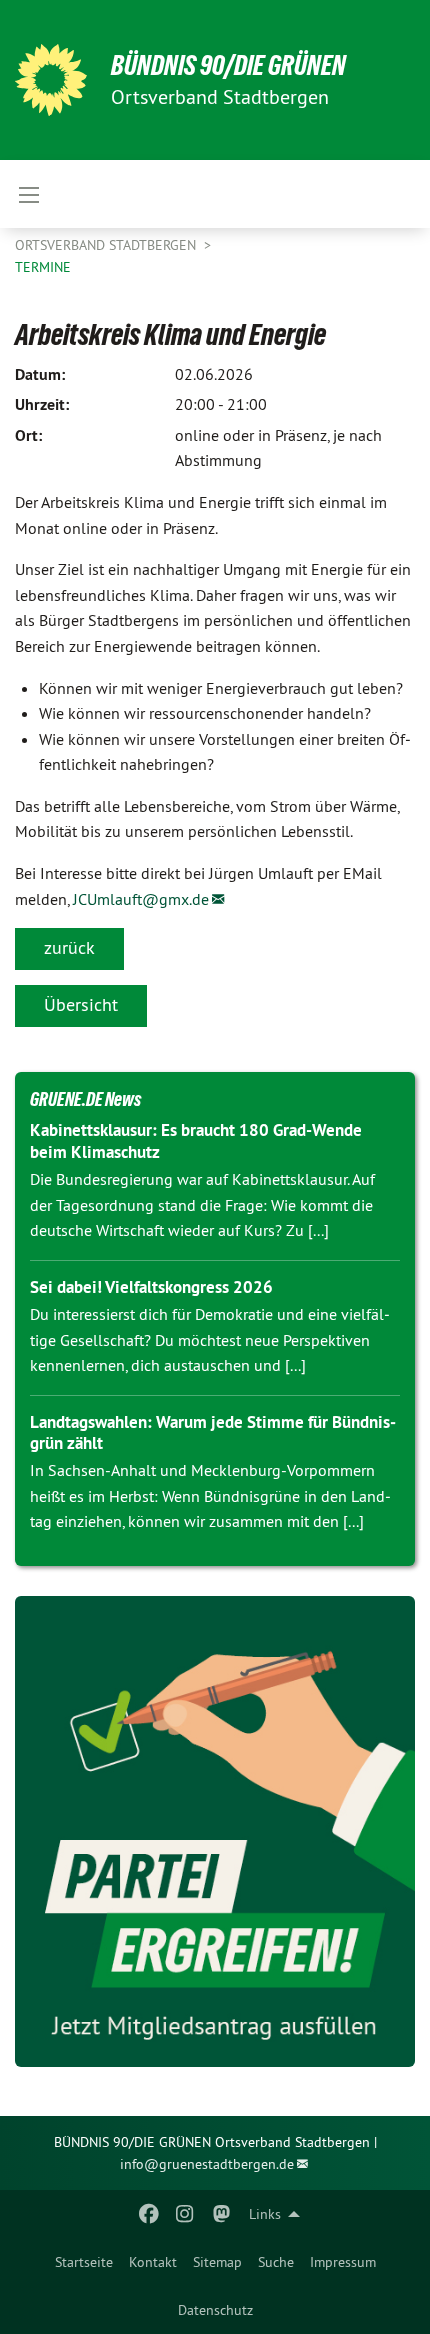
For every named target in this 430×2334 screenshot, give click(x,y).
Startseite (84, 2262)
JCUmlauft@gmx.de (141, 899)
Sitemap (217, 2262)
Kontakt (153, 2262)
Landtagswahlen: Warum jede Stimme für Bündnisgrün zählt (213, 1432)
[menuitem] (84, 2262)
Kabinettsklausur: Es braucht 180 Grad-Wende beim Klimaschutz (196, 1140)
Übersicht (81, 1004)
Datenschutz (215, 2310)
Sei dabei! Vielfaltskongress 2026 (151, 1287)
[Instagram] (185, 2214)
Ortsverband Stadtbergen (107, 245)
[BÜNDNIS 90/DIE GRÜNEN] (51, 80)
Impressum (343, 2262)
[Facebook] (148, 2214)
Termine (43, 267)
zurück (69, 947)
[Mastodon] (221, 2214)
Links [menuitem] (265, 2214)
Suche (276, 2262)
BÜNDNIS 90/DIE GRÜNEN (228, 65)
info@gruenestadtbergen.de (207, 2164)
